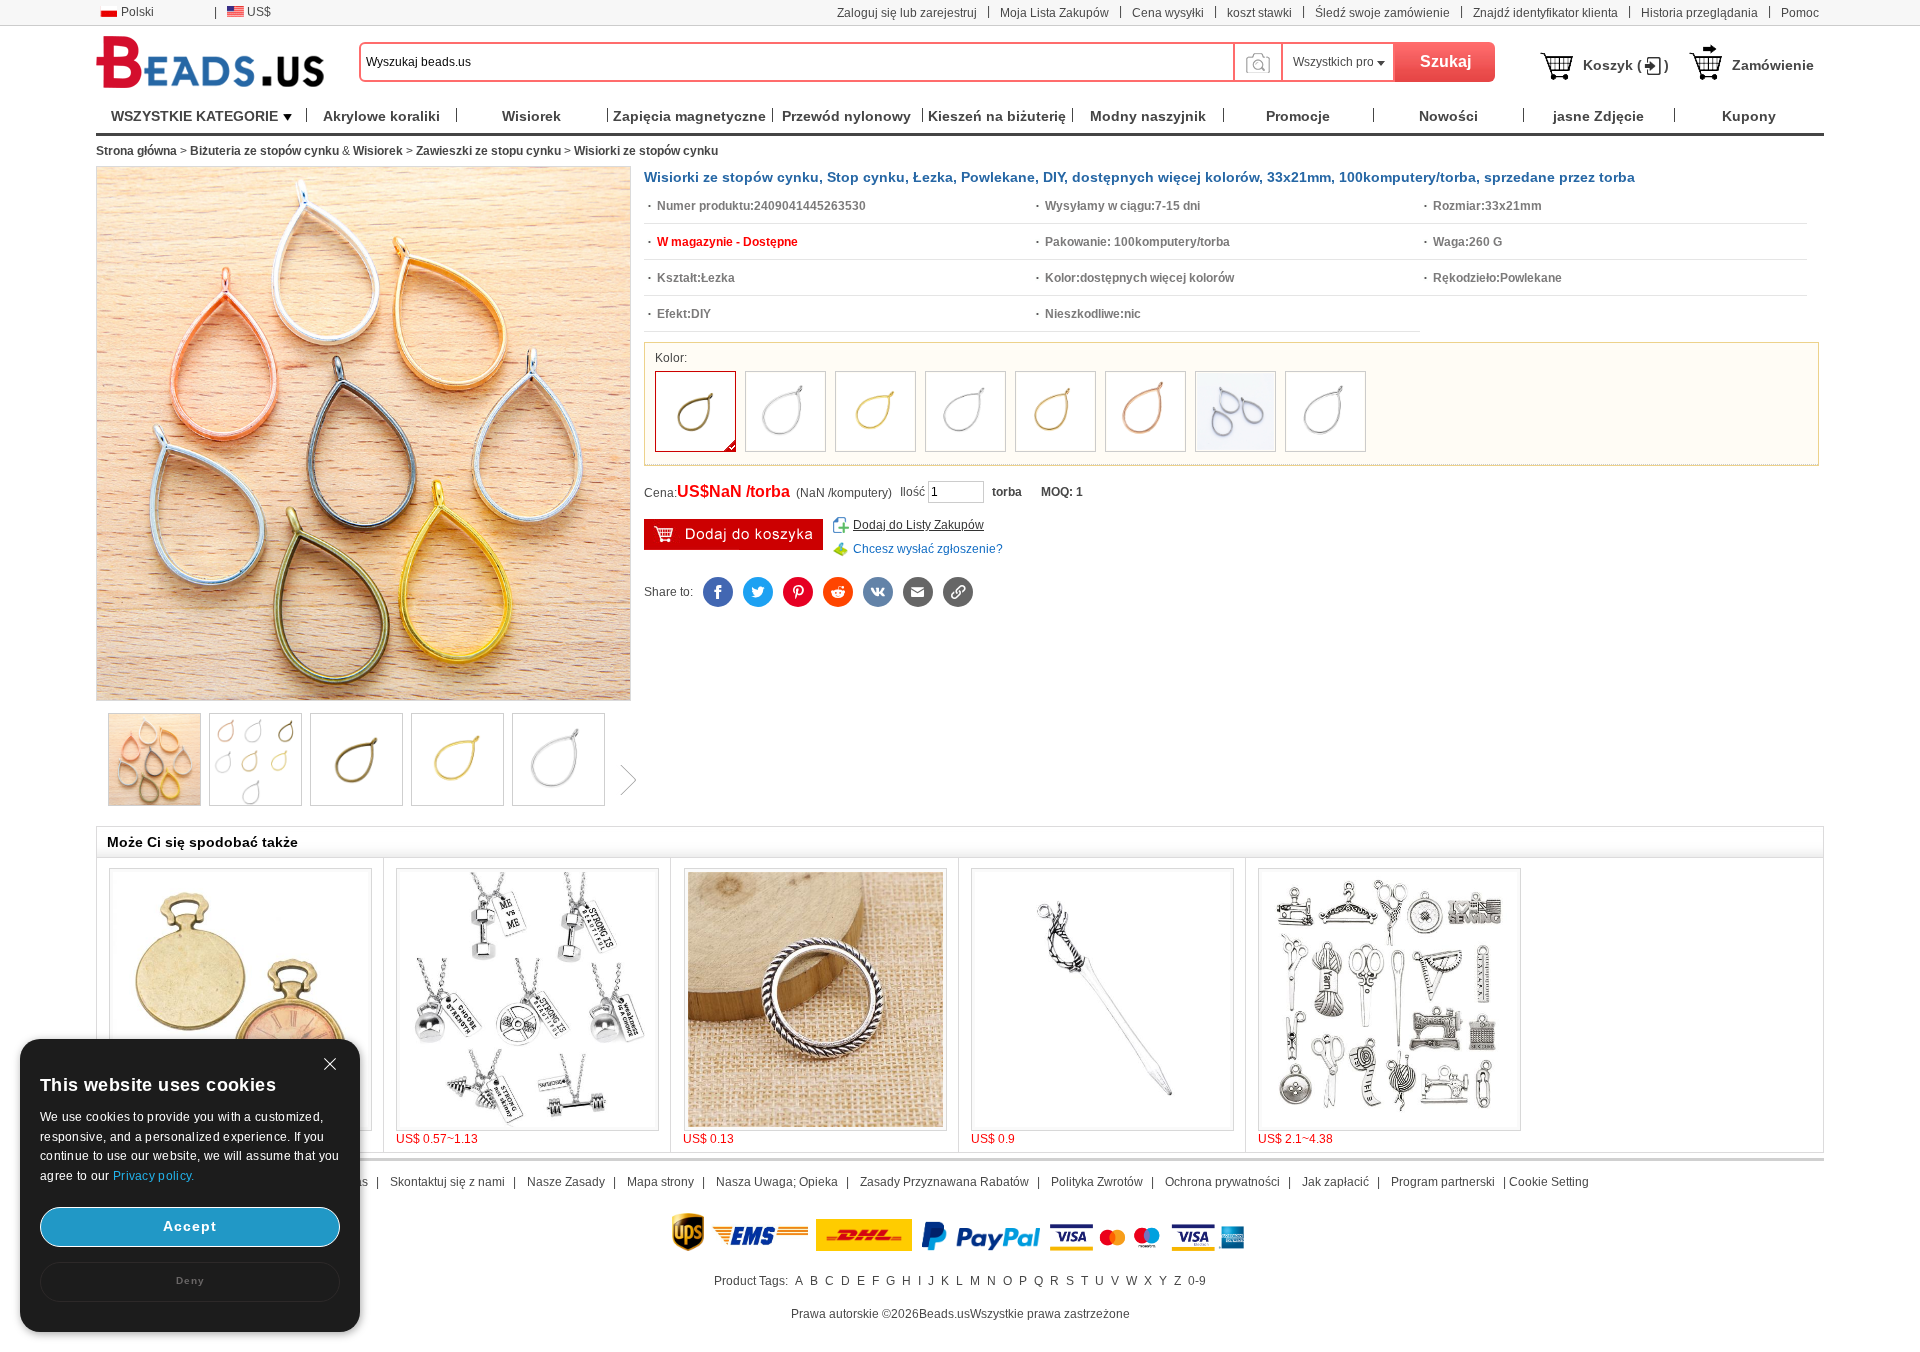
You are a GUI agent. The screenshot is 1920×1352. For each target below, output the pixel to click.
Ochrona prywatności (1222, 1182)
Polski (137, 12)
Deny (190, 1280)
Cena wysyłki (1168, 13)
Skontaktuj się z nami (447, 1182)
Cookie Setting (1549, 1182)
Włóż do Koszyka (733, 534)
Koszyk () (1626, 65)
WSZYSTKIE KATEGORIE (194, 116)
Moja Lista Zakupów (1054, 13)
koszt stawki (1259, 13)
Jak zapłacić (1335, 1182)
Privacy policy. (154, 1176)
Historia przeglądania (1699, 13)
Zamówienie (1773, 65)
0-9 (1197, 1281)
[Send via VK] (878, 592)
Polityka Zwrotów (1097, 1182)
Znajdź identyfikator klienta (1545, 13)
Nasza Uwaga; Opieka (777, 1182)
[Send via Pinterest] (798, 592)
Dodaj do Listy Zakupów (918, 525)
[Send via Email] (918, 592)
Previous (96, 780)
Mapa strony (660, 1182)
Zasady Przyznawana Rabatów (944, 1182)
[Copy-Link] (958, 592)
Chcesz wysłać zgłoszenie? (928, 549)
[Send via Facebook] (718, 592)
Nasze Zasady (566, 1182)
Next (621, 780)
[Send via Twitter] (758, 592)
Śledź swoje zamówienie (1382, 13)
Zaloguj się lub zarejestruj (907, 13)
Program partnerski (1443, 1182)
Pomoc (1800, 13)
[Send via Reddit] (838, 592)
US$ (259, 12)
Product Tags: (751, 1281)
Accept (190, 1226)
